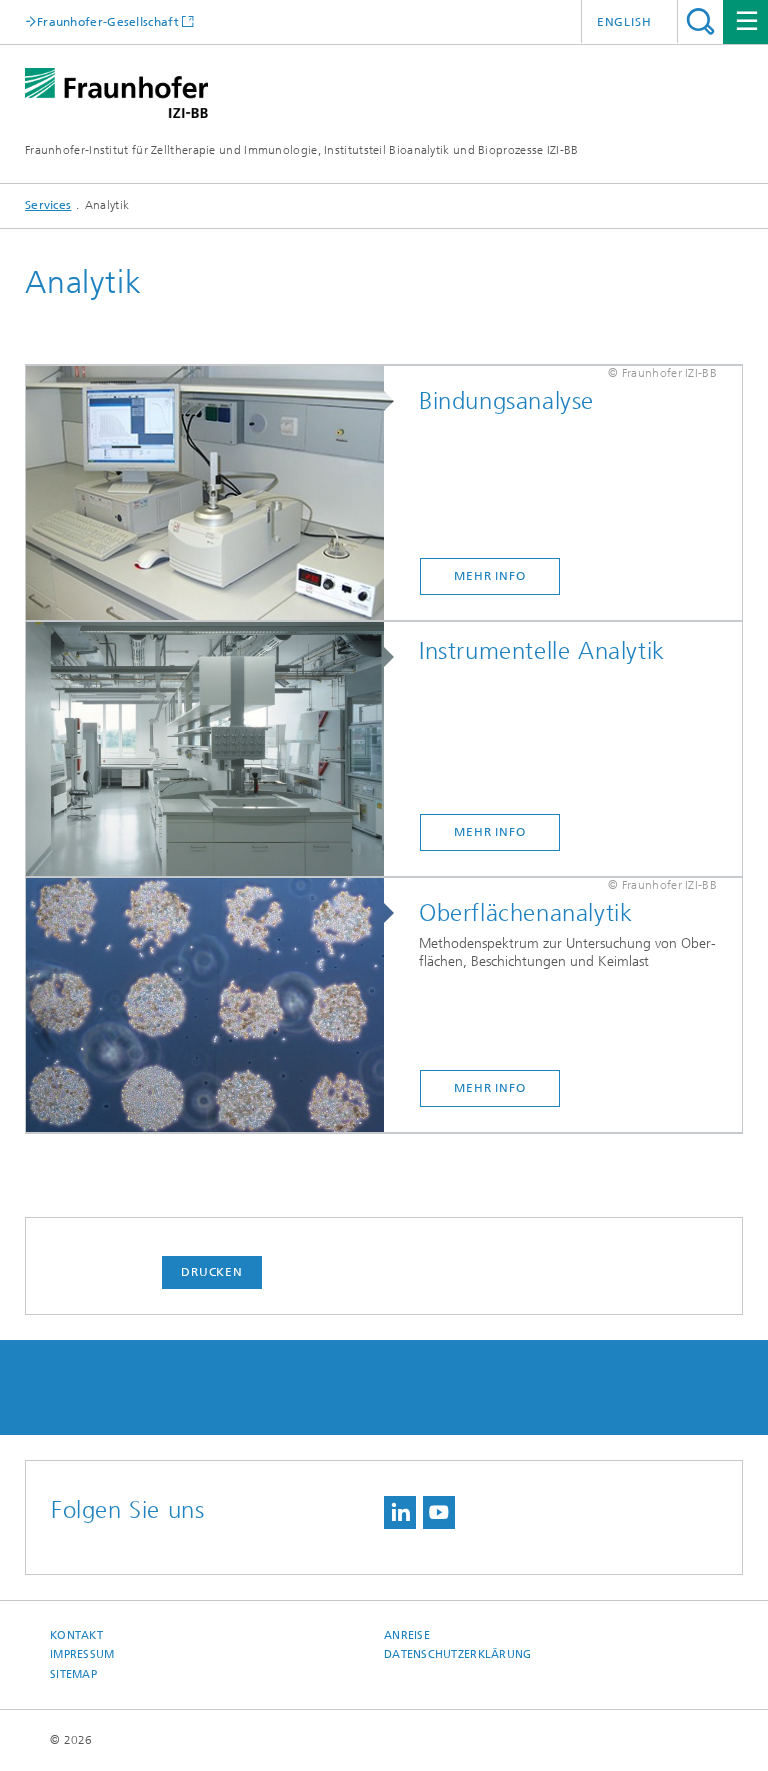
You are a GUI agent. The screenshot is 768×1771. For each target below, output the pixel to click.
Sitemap (73, 1674)
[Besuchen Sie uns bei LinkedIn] (400, 1512)
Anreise (407, 1635)
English (624, 22)
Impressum (82, 1654)
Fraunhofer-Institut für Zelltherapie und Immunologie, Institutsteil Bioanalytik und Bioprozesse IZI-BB (302, 150)
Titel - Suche (700, 21)
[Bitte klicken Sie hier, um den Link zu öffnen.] (215, 494)
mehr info (490, 832)
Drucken (212, 1272)
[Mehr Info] (215, 1006)
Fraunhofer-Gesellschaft (108, 21)
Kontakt (76, 1635)
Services (48, 205)
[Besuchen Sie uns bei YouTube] (439, 1512)
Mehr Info (490, 576)
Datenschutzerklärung (458, 1654)
